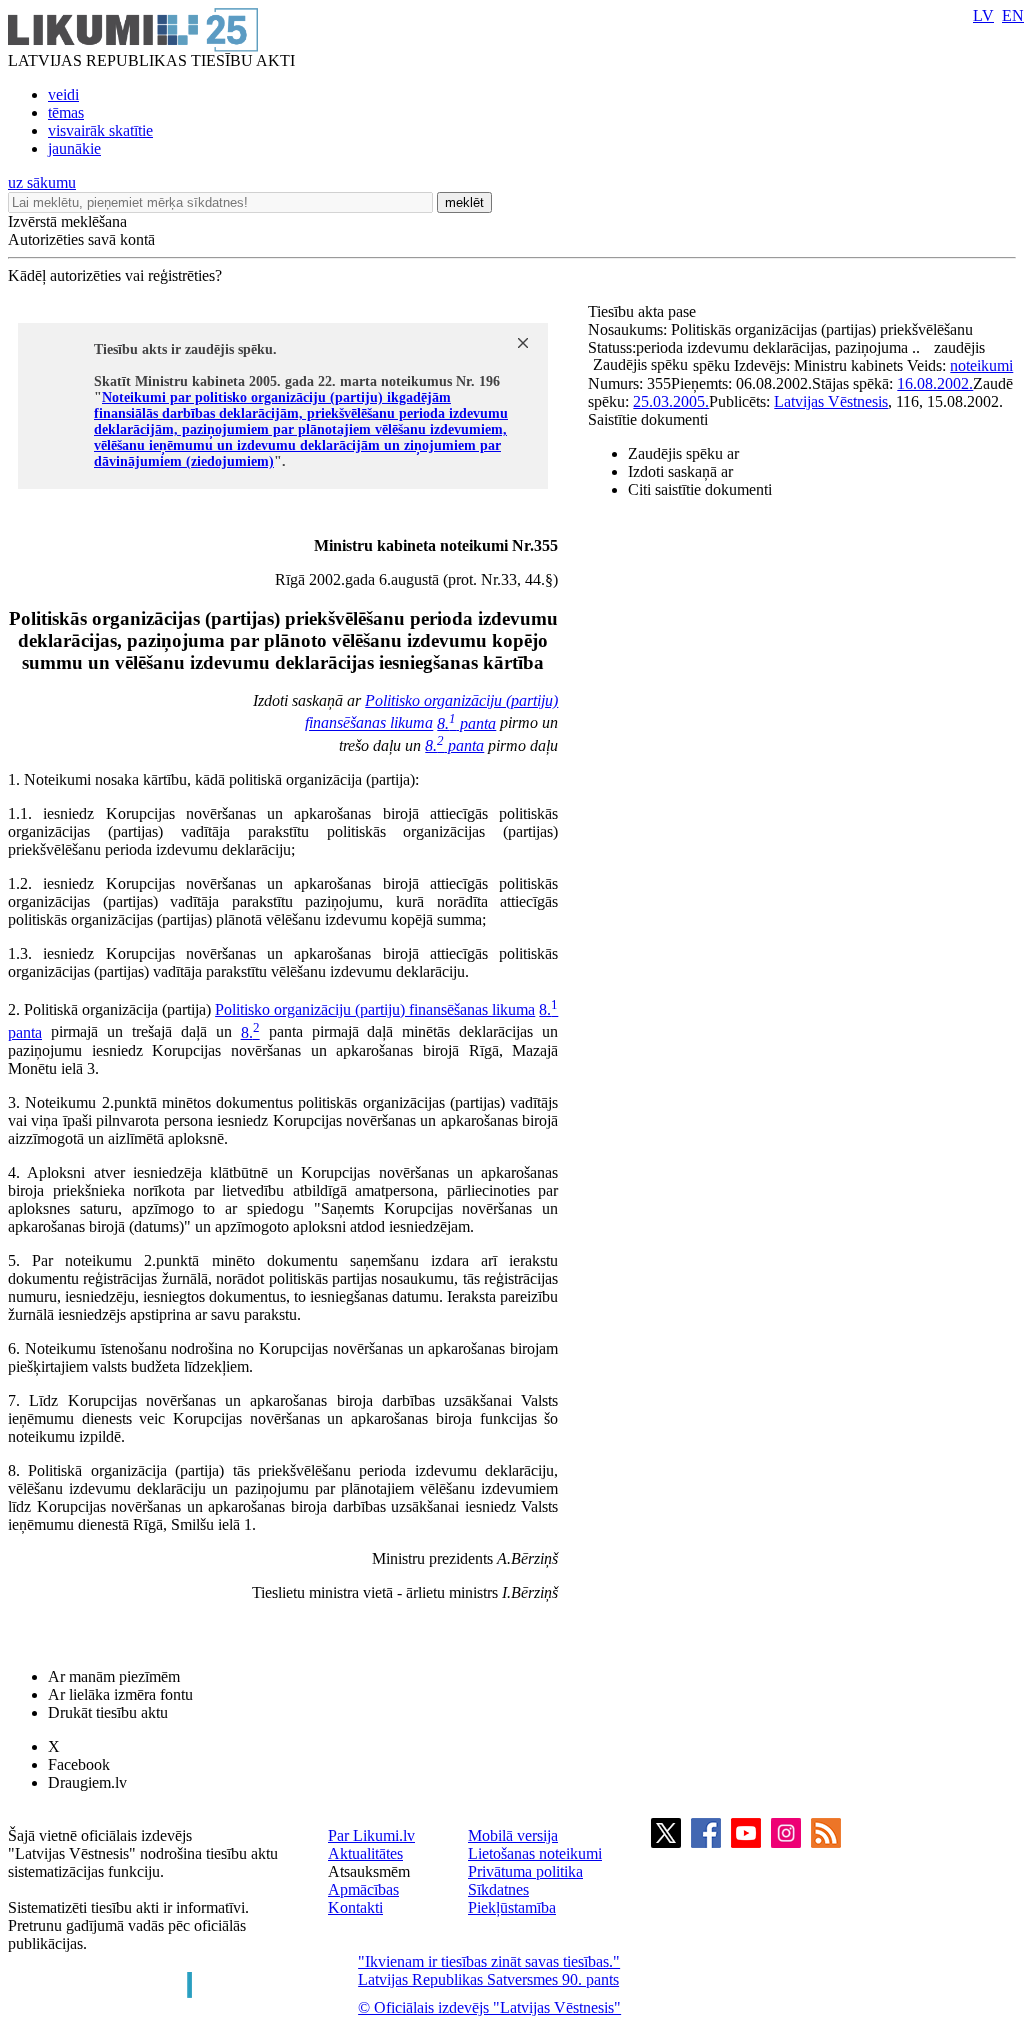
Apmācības (363, 1889)
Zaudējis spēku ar (683, 453)
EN (1013, 15)
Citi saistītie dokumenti (700, 489)
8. (250, 1032)
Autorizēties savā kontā (81, 239)
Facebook (79, 1764)
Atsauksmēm (369, 1871)
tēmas (66, 112)
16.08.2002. (935, 383)
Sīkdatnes (498, 1889)
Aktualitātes (365, 1853)
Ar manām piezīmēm (114, 1676)
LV (983, 15)
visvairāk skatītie (100, 130)
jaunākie (74, 148)
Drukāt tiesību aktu (108, 1712)
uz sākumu (42, 182)
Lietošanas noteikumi (535, 1853)
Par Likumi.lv (371, 1835)
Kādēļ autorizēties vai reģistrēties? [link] (115, 275)
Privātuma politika (525, 1871)
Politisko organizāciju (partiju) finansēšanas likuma (375, 1009)
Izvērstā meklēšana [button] (67, 221)
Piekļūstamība (512, 1907)
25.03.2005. (671, 401)
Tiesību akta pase (644, 311)
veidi (63, 94)
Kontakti (355, 1907)
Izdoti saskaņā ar (680, 471)
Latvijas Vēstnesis (831, 401)
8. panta (466, 723)
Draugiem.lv (87, 1782)
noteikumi (981, 365)
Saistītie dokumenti (648, 419)
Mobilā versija (513, 1835)
